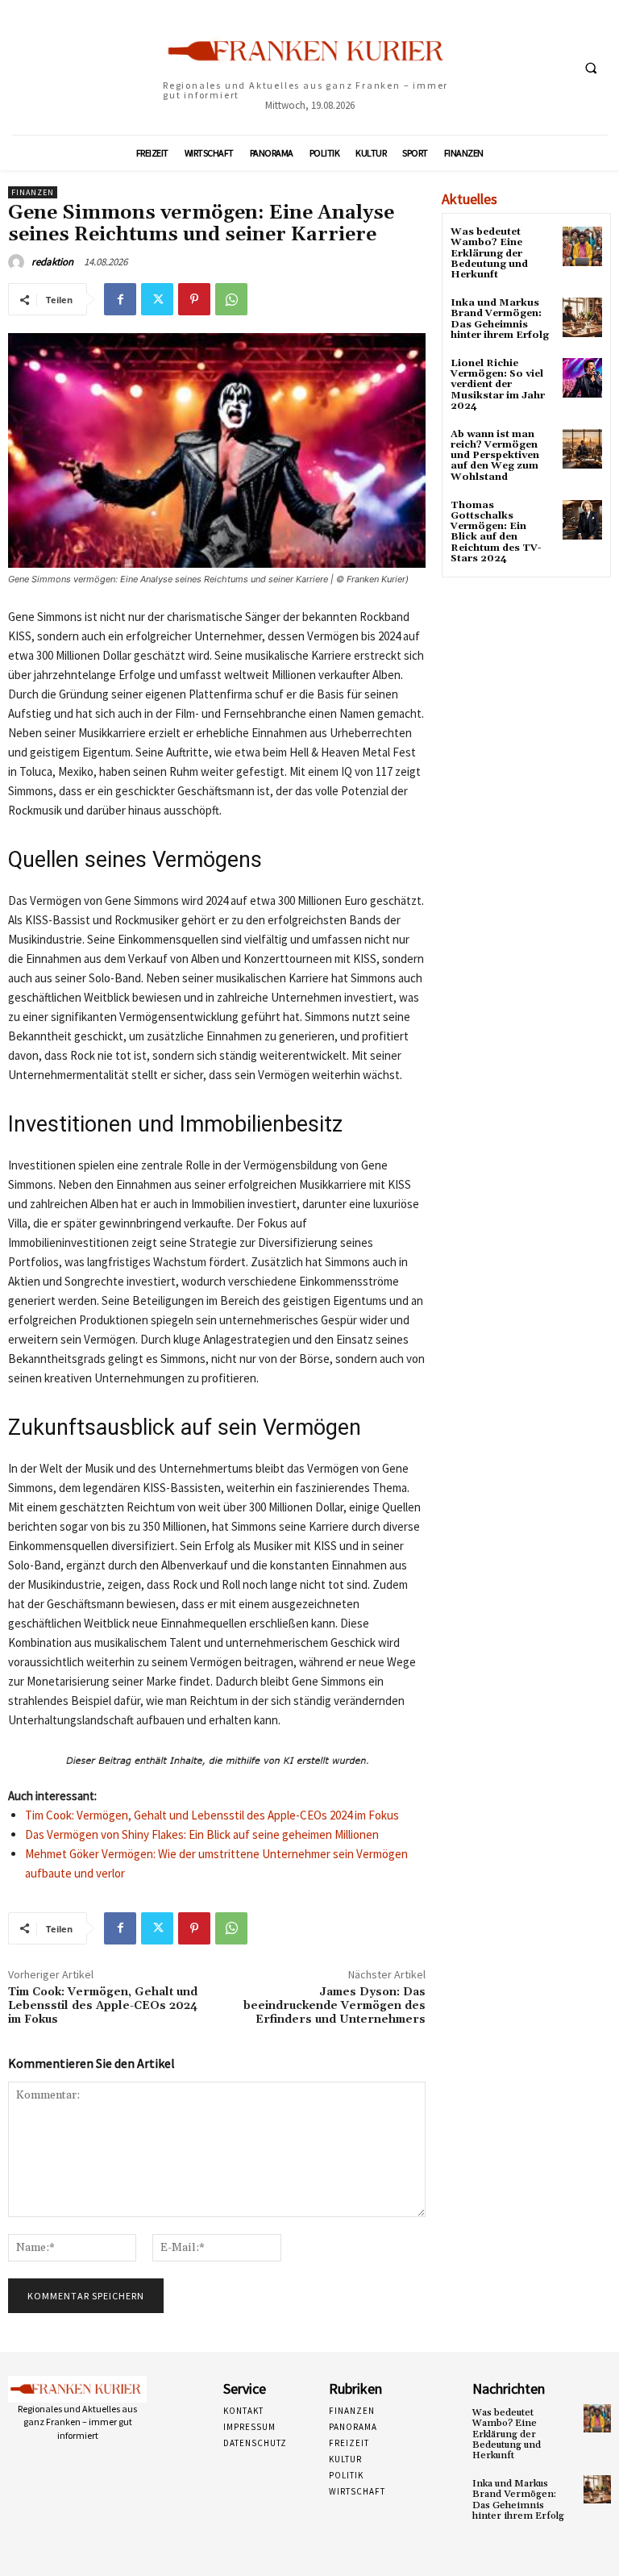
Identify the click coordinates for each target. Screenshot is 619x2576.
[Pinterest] (194, 299)
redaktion (52, 262)
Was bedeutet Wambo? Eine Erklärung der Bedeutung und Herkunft (489, 253)
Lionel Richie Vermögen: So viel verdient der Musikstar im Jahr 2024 (498, 385)
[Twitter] (157, 299)
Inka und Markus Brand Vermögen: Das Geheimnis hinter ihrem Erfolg (500, 319)
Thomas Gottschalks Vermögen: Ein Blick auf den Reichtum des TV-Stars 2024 (496, 532)
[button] (591, 68)
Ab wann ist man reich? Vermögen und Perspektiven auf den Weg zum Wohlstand (495, 456)
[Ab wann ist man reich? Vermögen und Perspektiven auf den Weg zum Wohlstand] (582, 449)
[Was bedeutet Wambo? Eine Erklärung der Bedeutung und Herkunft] (582, 246)
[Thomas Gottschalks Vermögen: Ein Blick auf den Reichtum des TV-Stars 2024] (582, 520)
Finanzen (33, 192)
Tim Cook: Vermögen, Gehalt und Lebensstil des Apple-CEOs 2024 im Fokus (212, 1815)
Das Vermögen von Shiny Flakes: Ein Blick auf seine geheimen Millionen (202, 1834)
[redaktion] (19, 262)
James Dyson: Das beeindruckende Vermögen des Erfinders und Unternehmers (334, 2006)
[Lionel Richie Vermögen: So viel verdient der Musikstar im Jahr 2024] (582, 378)
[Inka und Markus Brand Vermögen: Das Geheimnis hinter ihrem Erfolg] (582, 317)
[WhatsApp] (231, 299)
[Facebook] (120, 299)
